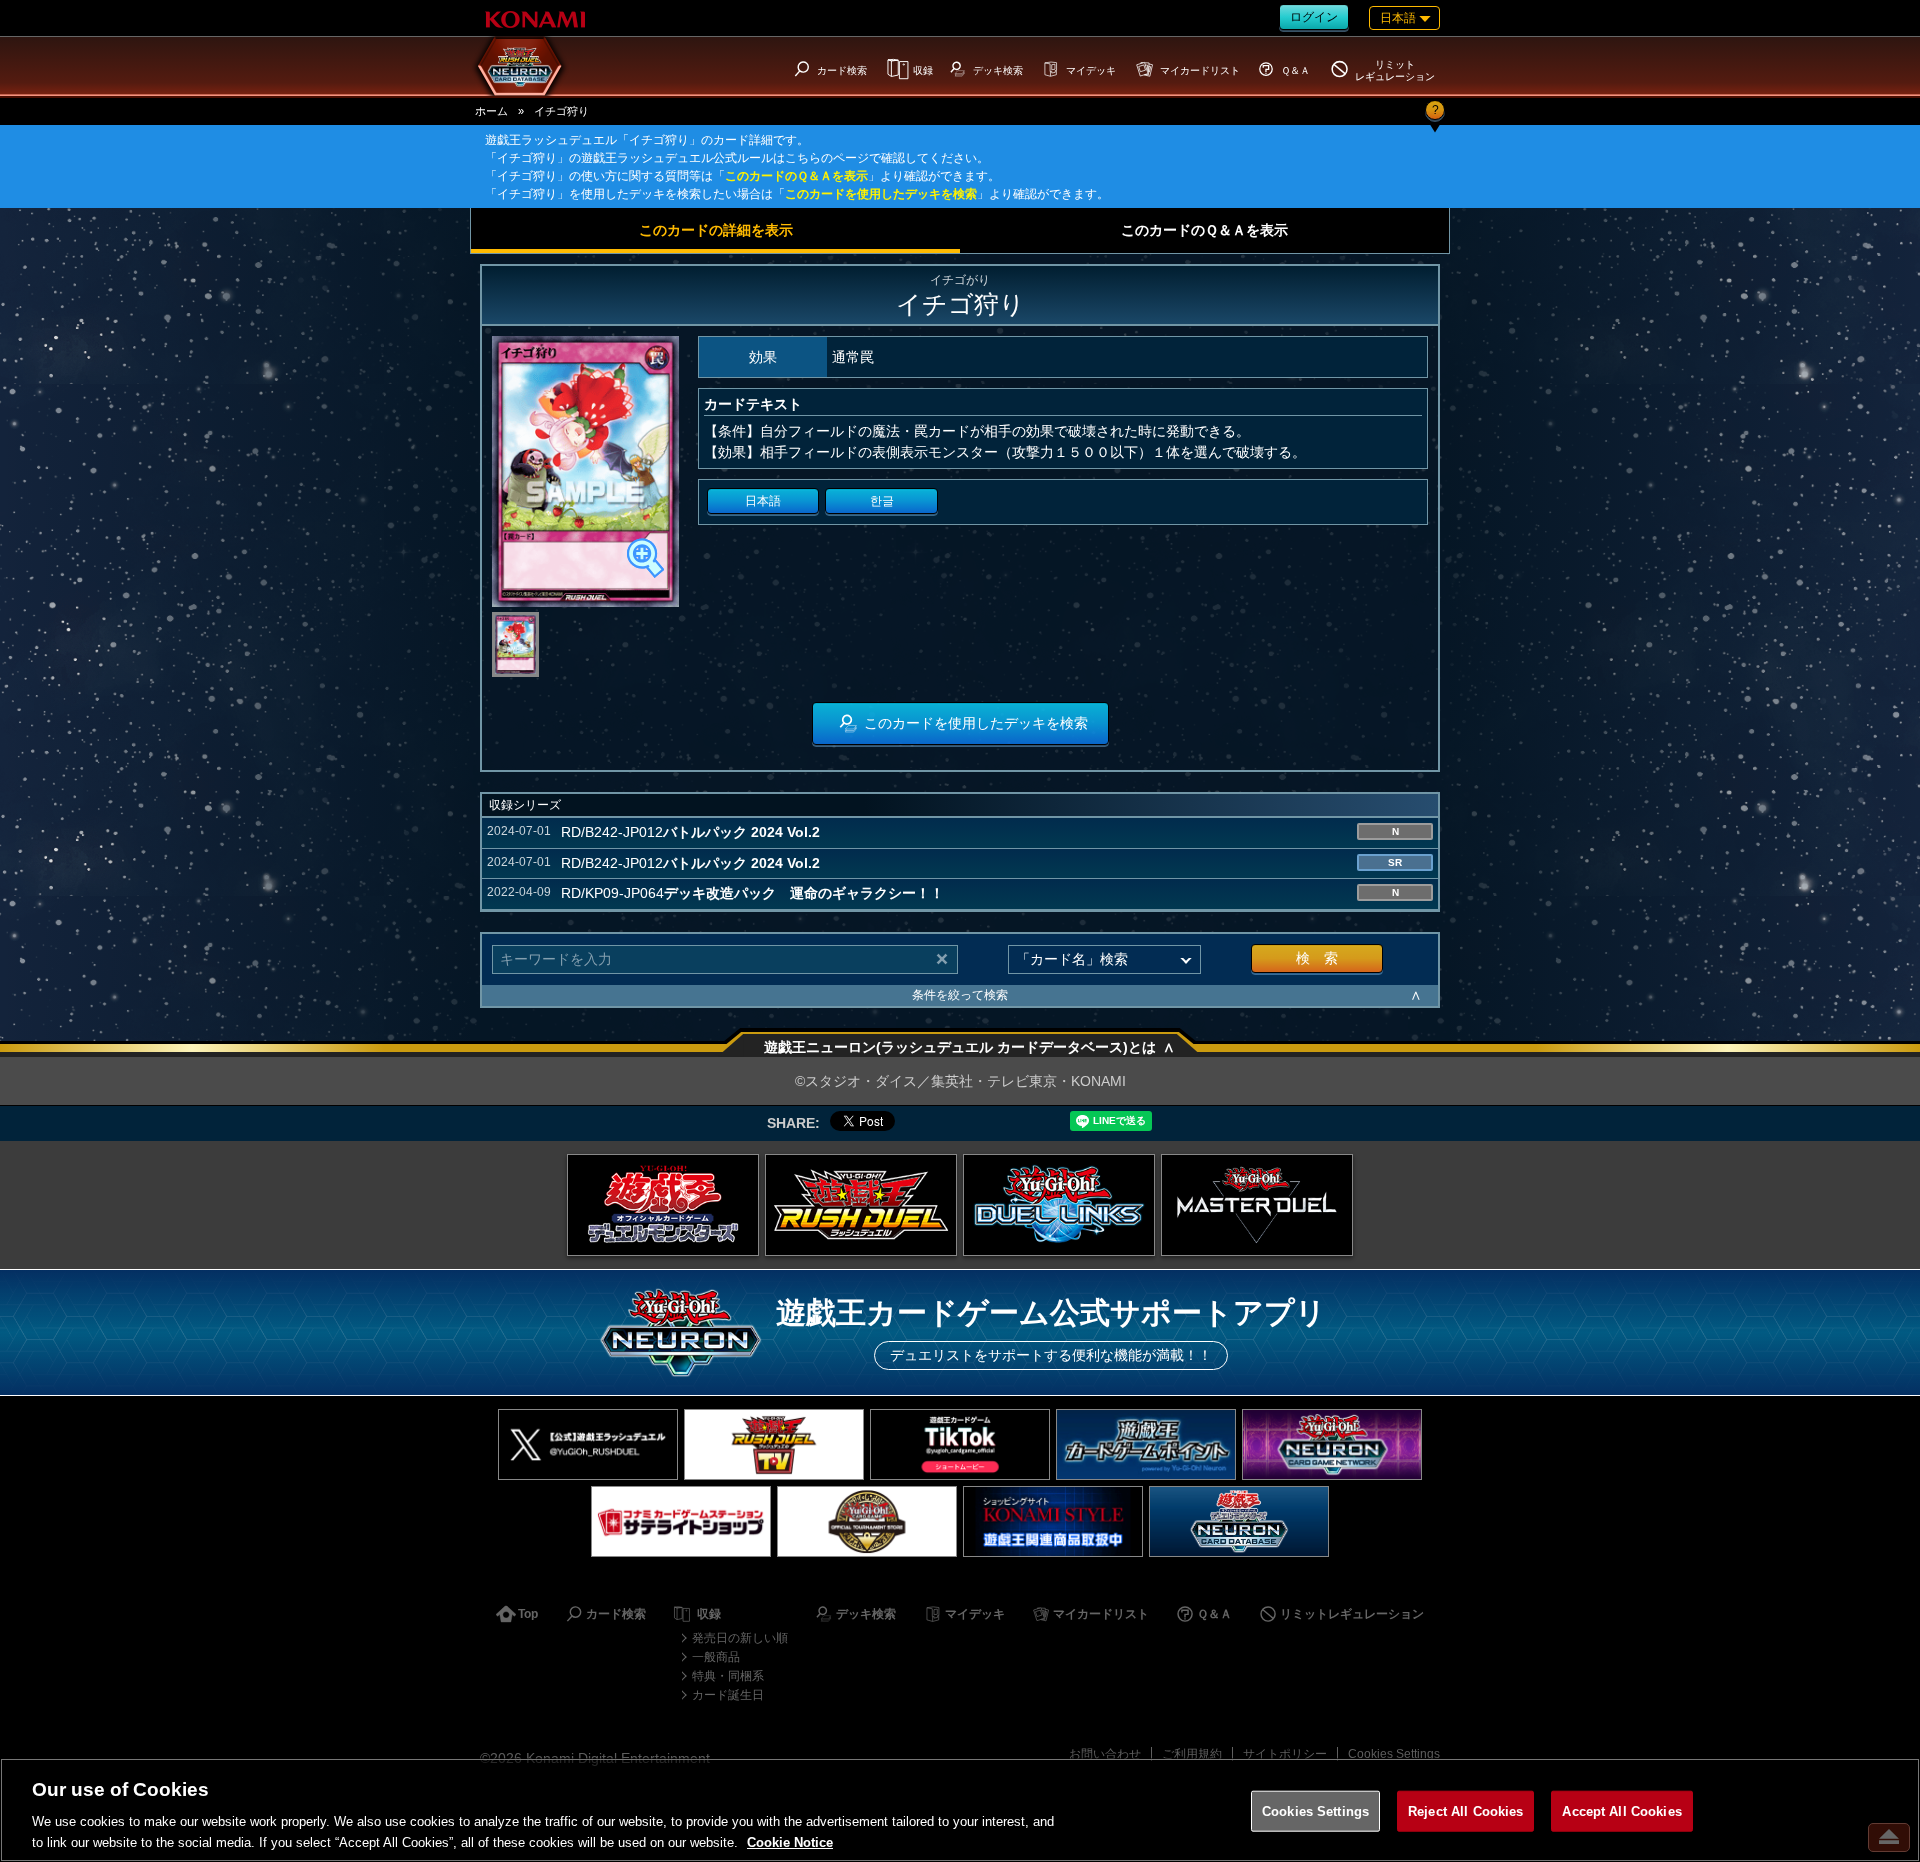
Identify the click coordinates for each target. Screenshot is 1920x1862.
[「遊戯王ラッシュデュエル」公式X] (588, 1444)
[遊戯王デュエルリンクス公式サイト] (1059, 1205)
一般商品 (716, 1657)
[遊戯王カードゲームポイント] (1146, 1444)
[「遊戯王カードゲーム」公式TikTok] (960, 1444)
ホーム (491, 111)
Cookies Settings (1394, 1754)
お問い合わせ (1105, 1754)
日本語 (763, 501)
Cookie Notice (790, 1841)
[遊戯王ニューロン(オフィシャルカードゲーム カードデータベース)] (1239, 1521)
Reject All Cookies (1465, 1811)
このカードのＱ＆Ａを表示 (796, 176)
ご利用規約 (1192, 1754)
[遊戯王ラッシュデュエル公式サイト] (861, 1205)
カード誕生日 (728, 1695)
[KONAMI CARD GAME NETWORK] (1332, 1444)
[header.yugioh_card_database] (520, 66)
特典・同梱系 (728, 1676)
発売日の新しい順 (740, 1638)
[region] (960, 1810)
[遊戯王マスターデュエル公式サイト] (1257, 1205)
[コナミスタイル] (1053, 1521)
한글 (882, 501)
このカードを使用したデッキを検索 (881, 194)
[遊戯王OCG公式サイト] (663, 1205)
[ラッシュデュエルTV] (774, 1444)
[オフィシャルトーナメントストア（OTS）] (867, 1521)
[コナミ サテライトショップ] (681, 1521)
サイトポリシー (1285, 1754)
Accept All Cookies (1621, 1811)
